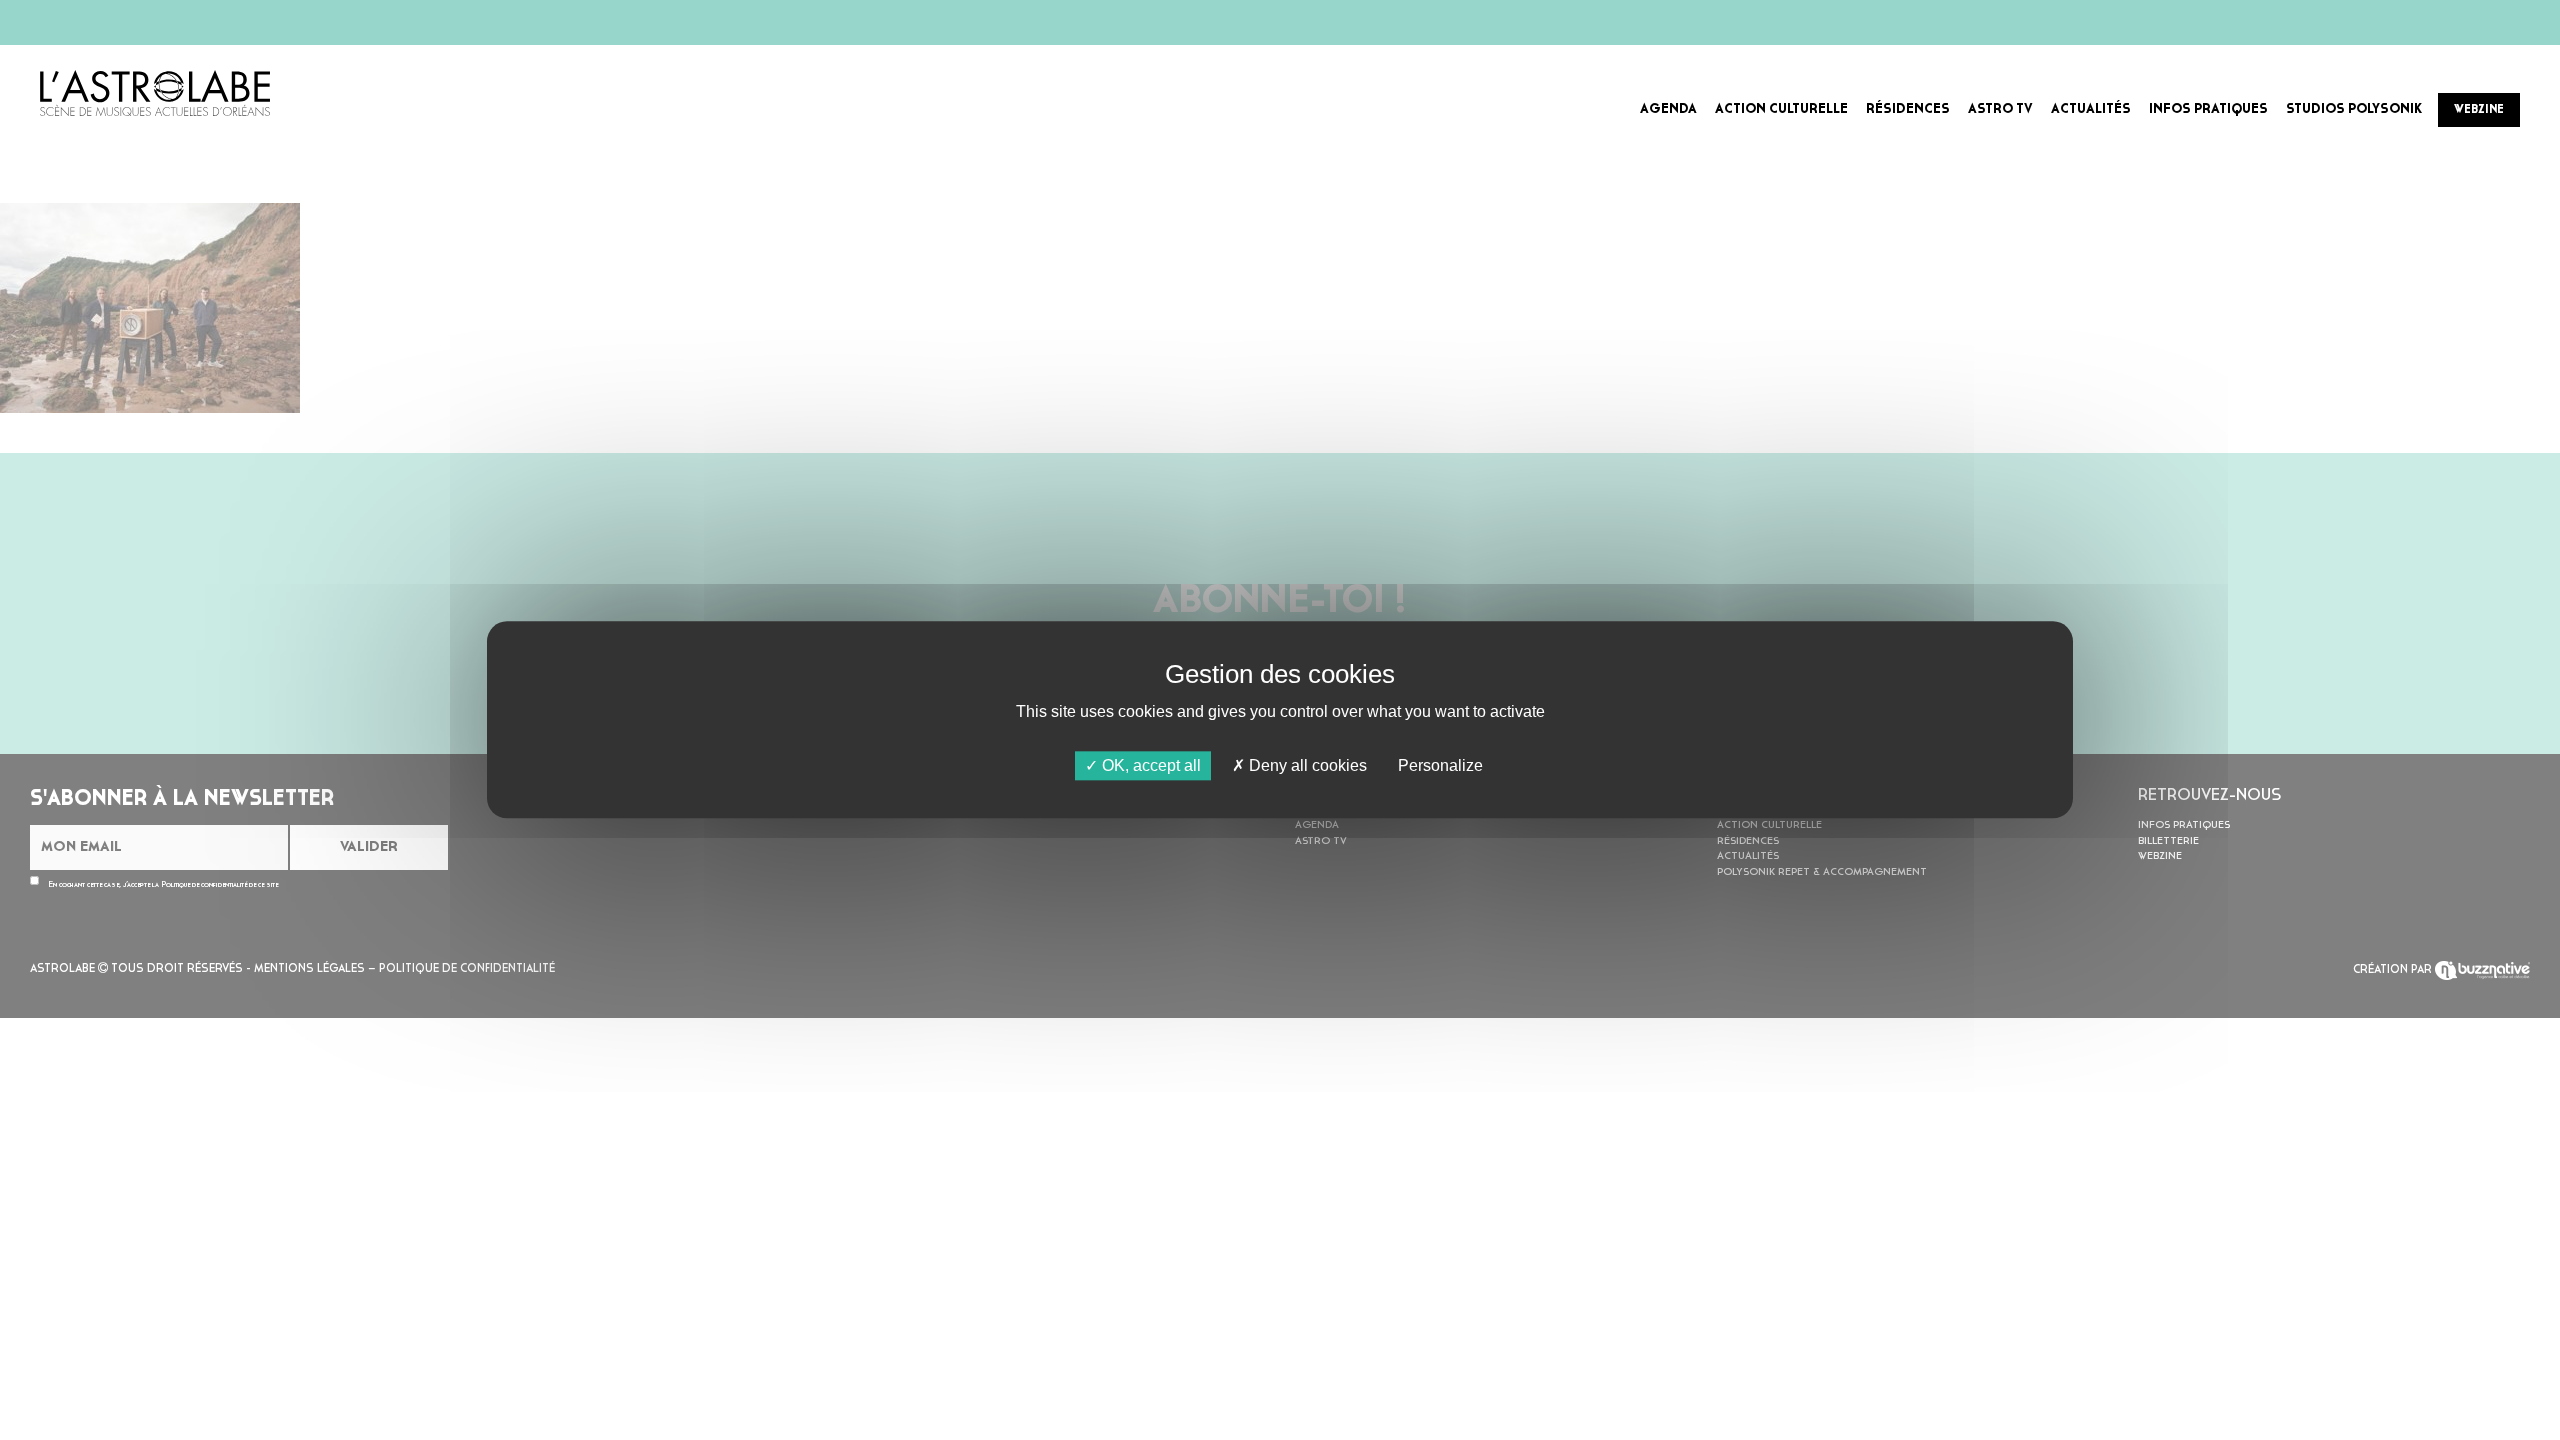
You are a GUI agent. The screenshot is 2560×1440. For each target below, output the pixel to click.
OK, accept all (1149, 765)
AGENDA (1668, 109)
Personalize (1440, 765)
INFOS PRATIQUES (2208, 109)
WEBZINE (2479, 110)
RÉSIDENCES (1908, 109)
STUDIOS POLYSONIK (2354, 109)
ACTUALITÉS (2091, 109)
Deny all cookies (1306, 765)
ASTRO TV (2000, 109)
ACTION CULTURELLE (1781, 109)
